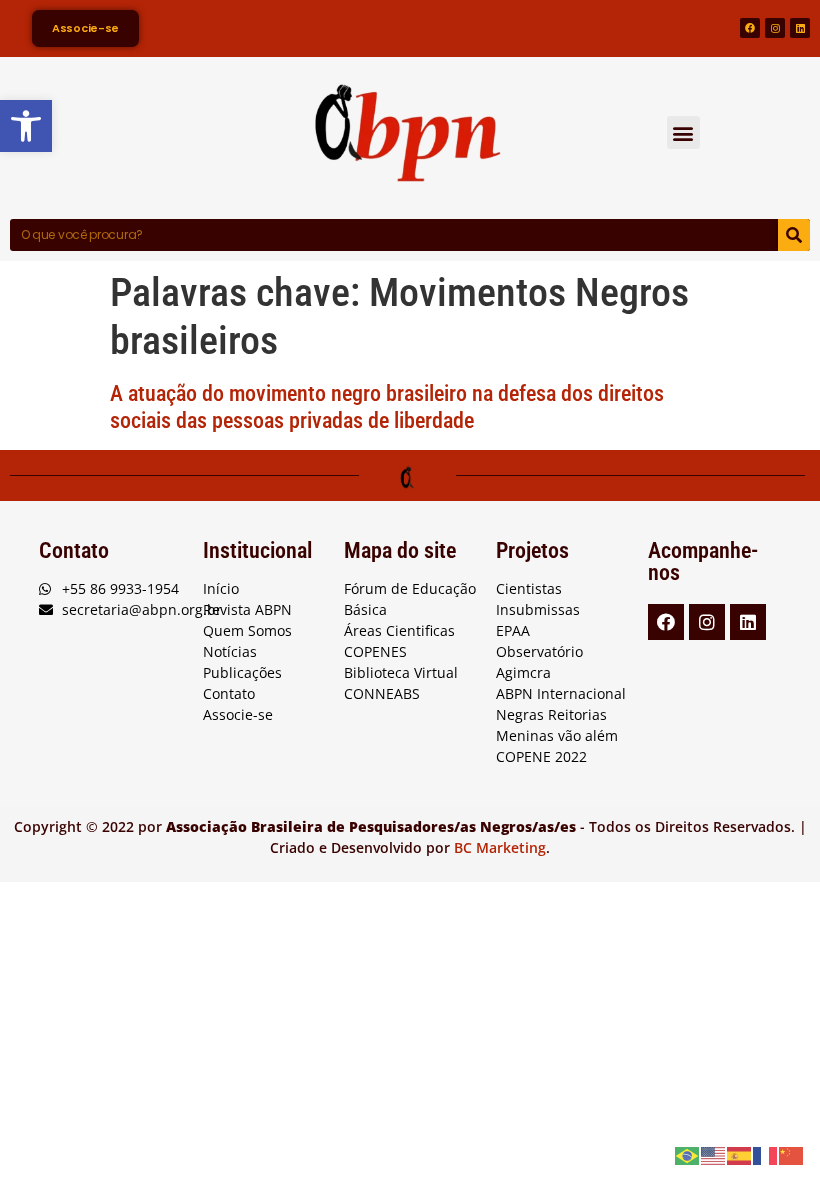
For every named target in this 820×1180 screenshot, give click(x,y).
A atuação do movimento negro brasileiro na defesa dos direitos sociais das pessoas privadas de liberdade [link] (387, 406)
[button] (683, 132)
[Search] (794, 235)
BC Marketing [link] (500, 847)
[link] (26, 126)
